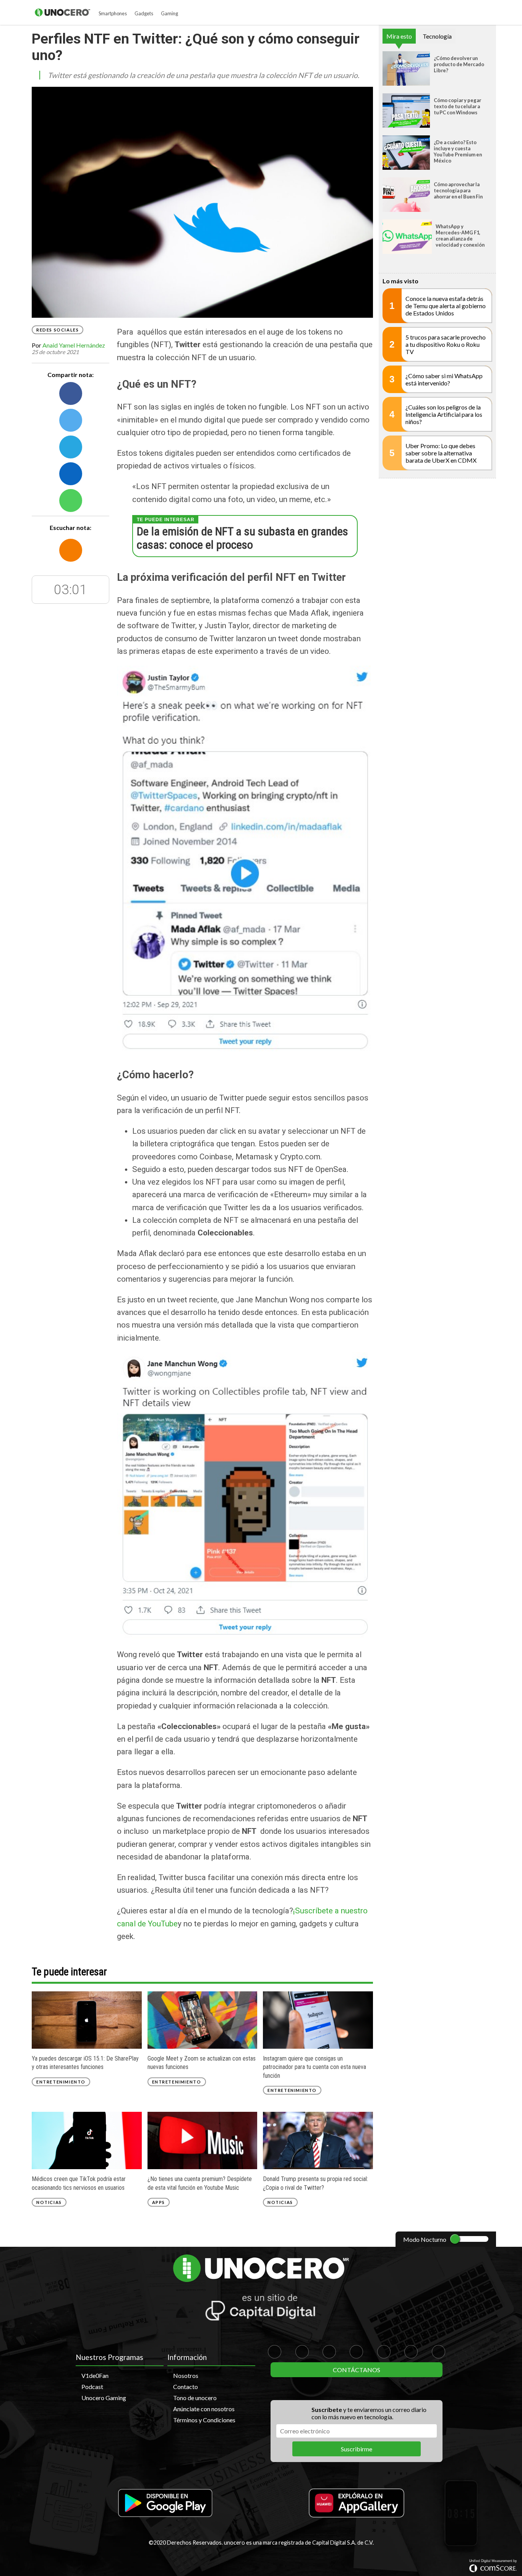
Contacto (186, 2387)
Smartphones (113, 13)
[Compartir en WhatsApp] (71, 501)
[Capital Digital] (261, 2308)
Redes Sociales (58, 330)
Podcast (92, 2387)
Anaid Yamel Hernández (74, 345)
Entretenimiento (61, 2082)
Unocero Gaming (104, 2398)
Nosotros (186, 2375)
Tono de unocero (195, 2398)
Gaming (169, 13)
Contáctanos (357, 2370)
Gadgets (144, 13)
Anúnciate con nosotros (204, 2409)
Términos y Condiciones (204, 2420)
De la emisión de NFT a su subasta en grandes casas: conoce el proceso (242, 538)
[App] (165, 2504)
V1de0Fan (95, 2375)
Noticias (49, 2202)
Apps (159, 2202)
